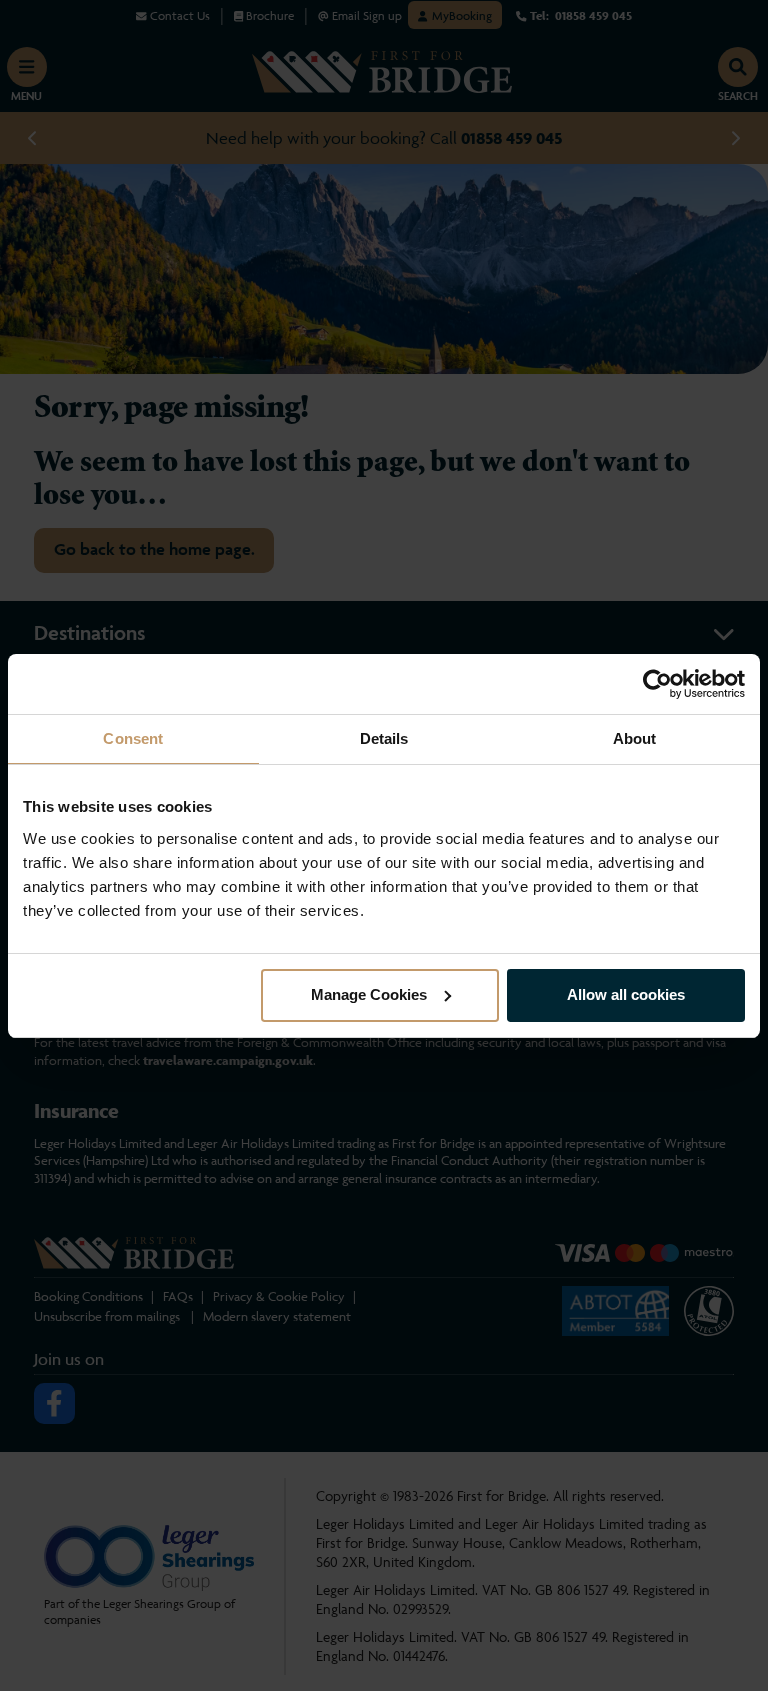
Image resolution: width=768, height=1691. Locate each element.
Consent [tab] (133, 738)
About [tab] (635, 738)
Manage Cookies (369, 994)
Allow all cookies (626, 994)
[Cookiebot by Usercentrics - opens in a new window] (657, 684)
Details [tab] (384, 738)
